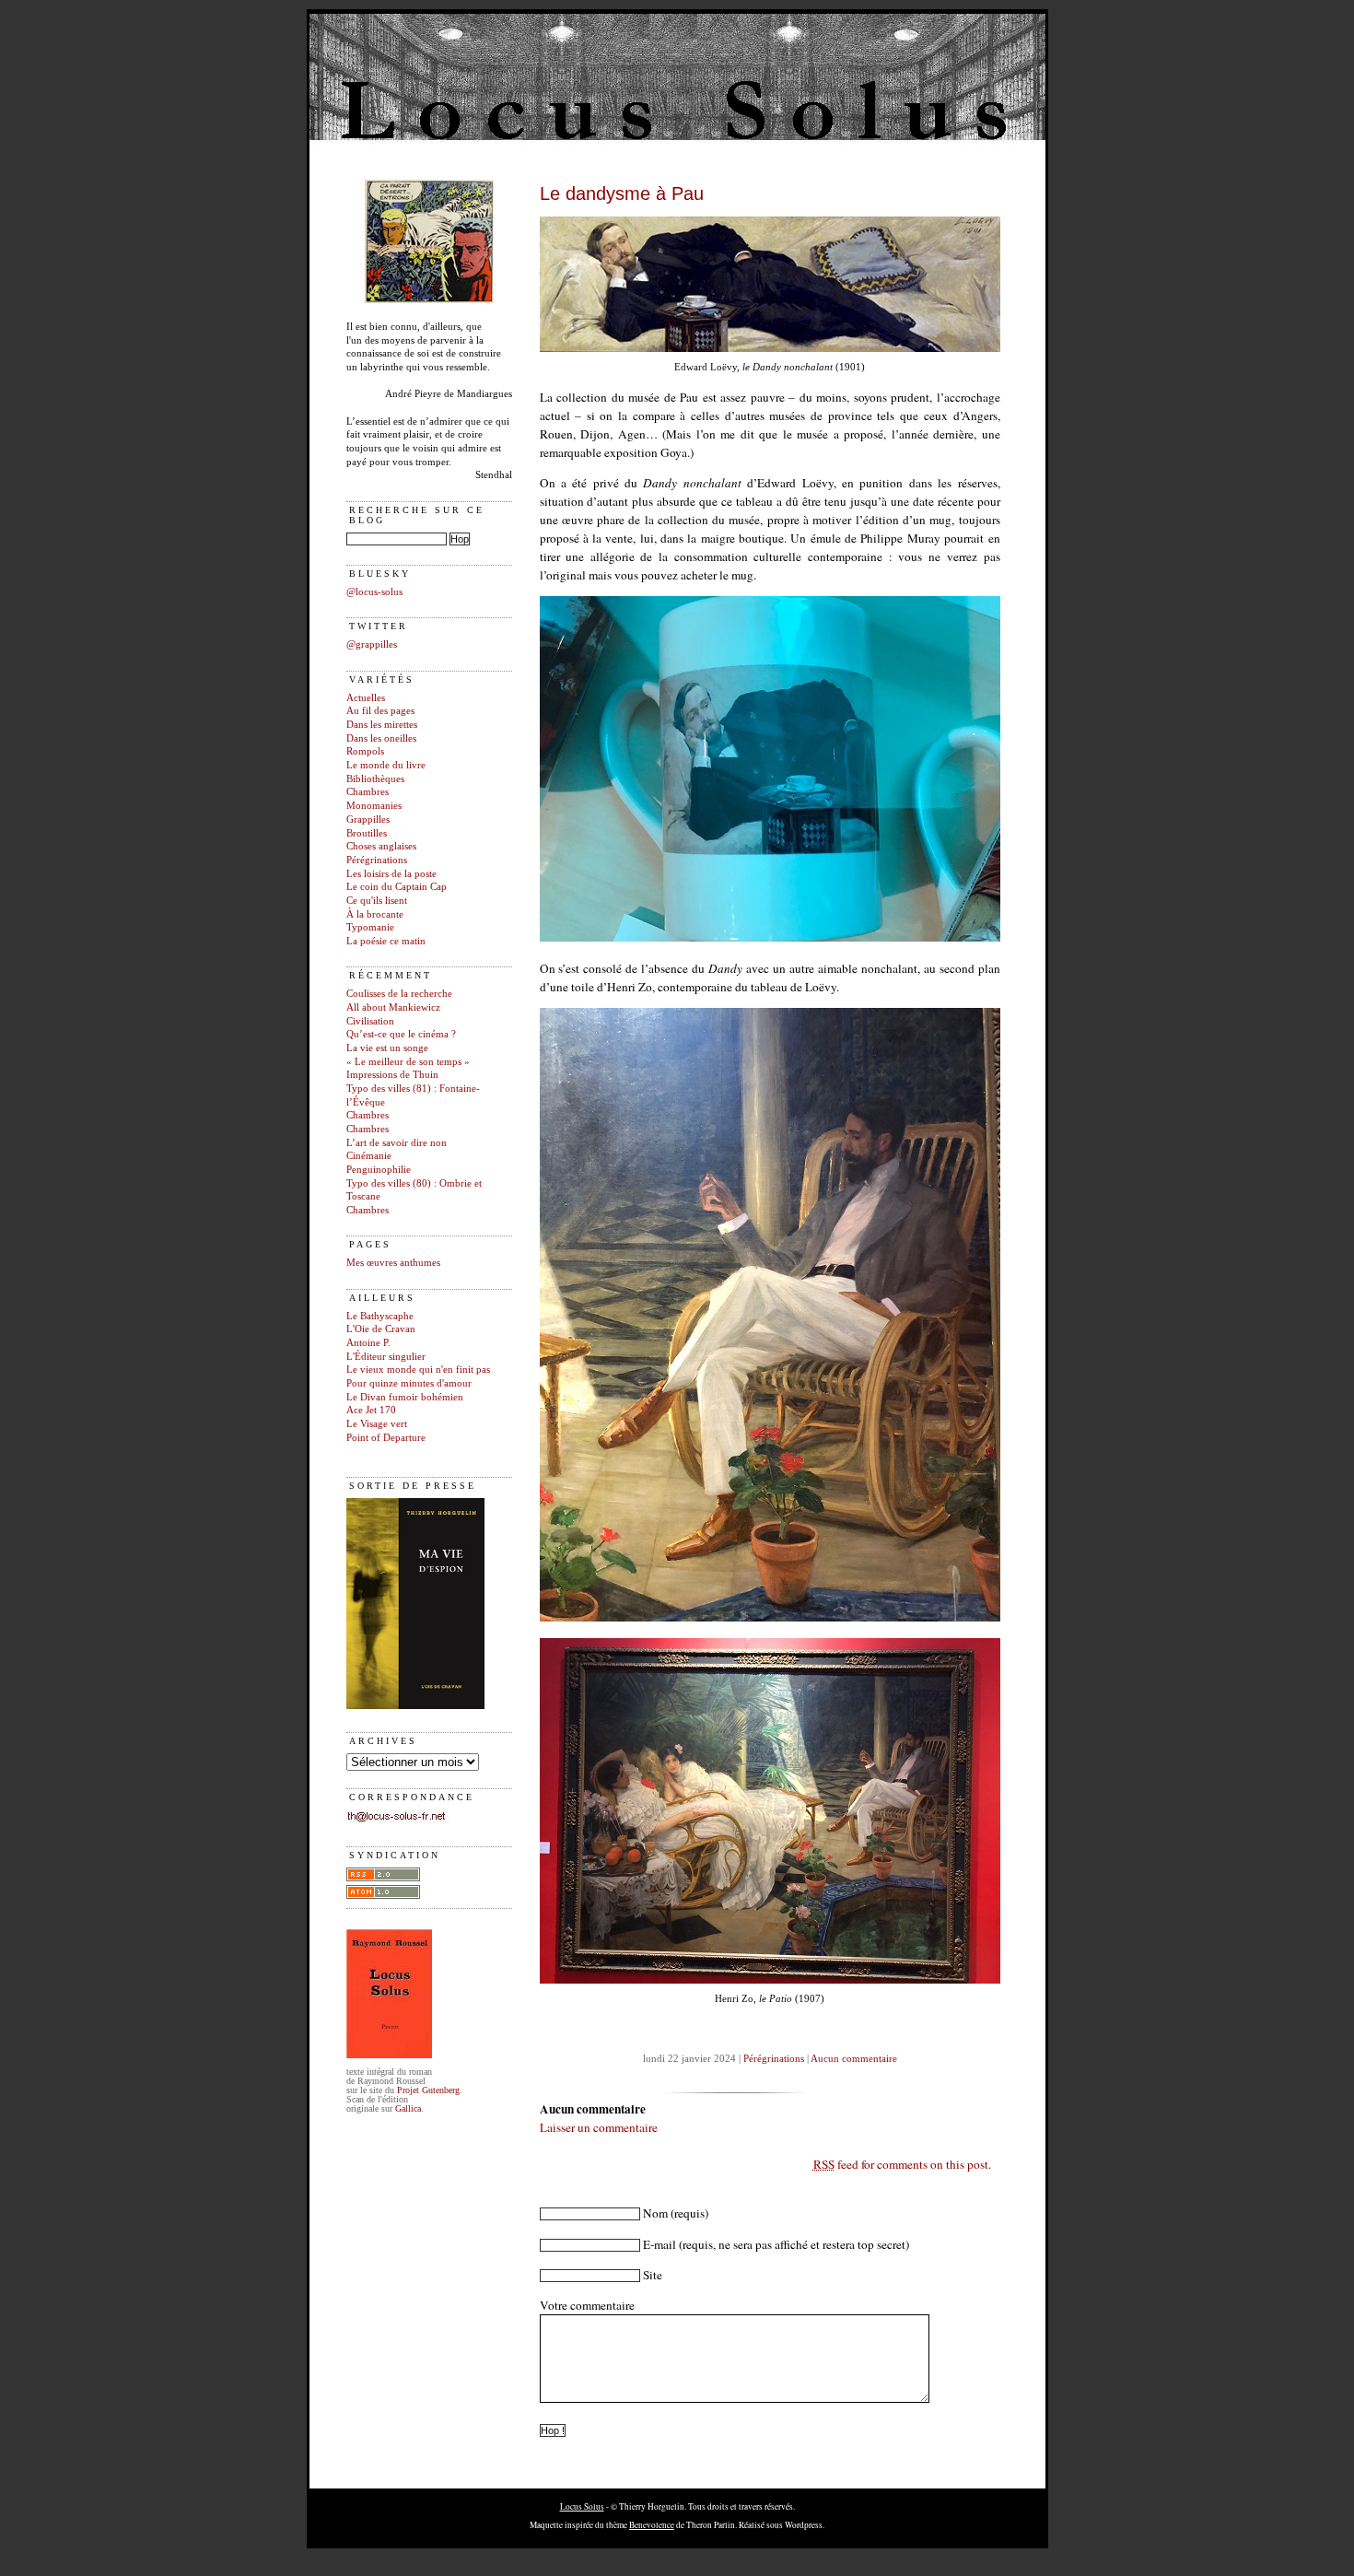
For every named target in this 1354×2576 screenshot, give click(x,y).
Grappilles (368, 820)
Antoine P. (368, 1343)
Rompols (365, 751)
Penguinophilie (379, 1170)
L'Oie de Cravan (381, 1329)
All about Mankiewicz (393, 1007)
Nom (655, 2213)
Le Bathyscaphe (380, 1316)
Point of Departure (386, 1438)
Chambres (368, 792)
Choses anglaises (381, 846)
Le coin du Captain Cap (397, 887)
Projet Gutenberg (428, 2090)
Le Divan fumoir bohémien (405, 1397)
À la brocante (375, 914)
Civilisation (370, 1021)
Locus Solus (582, 2506)
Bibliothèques (375, 779)
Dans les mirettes (382, 725)
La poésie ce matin (386, 941)
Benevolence (652, 2525)
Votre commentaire (587, 2305)
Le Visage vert (377, 1424)
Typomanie (370, 927)
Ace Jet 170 (371, 1410)
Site (653, 2275)
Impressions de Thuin (392, 1075)
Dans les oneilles (381, 738)
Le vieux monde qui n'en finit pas (418, 1370)
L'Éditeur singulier (386, 1357)
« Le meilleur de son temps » (408, 1062)
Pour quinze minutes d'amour (409, 1383)
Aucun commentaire (854, 2059)
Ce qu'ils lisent (377, 901)
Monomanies (374, 806)
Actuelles (366, 698)
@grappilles (372, 644)
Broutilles (367, 833)
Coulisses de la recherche (399, 994)
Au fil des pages (380, 711)
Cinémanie (369, 1156)
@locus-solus (374, 592)
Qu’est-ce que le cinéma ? (401, 1034)
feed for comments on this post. (902, 2164)
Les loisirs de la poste (391, 874)
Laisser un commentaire (599, 2127)
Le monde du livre (386, 765)
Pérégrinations (377, 860)
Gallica (408, 2108)
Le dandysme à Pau (622, 193)
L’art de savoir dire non (397, 1143)
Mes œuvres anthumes (393, 1263)
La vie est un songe (387, 1048)
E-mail (659, 2244)
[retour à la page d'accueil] (429, 300)
